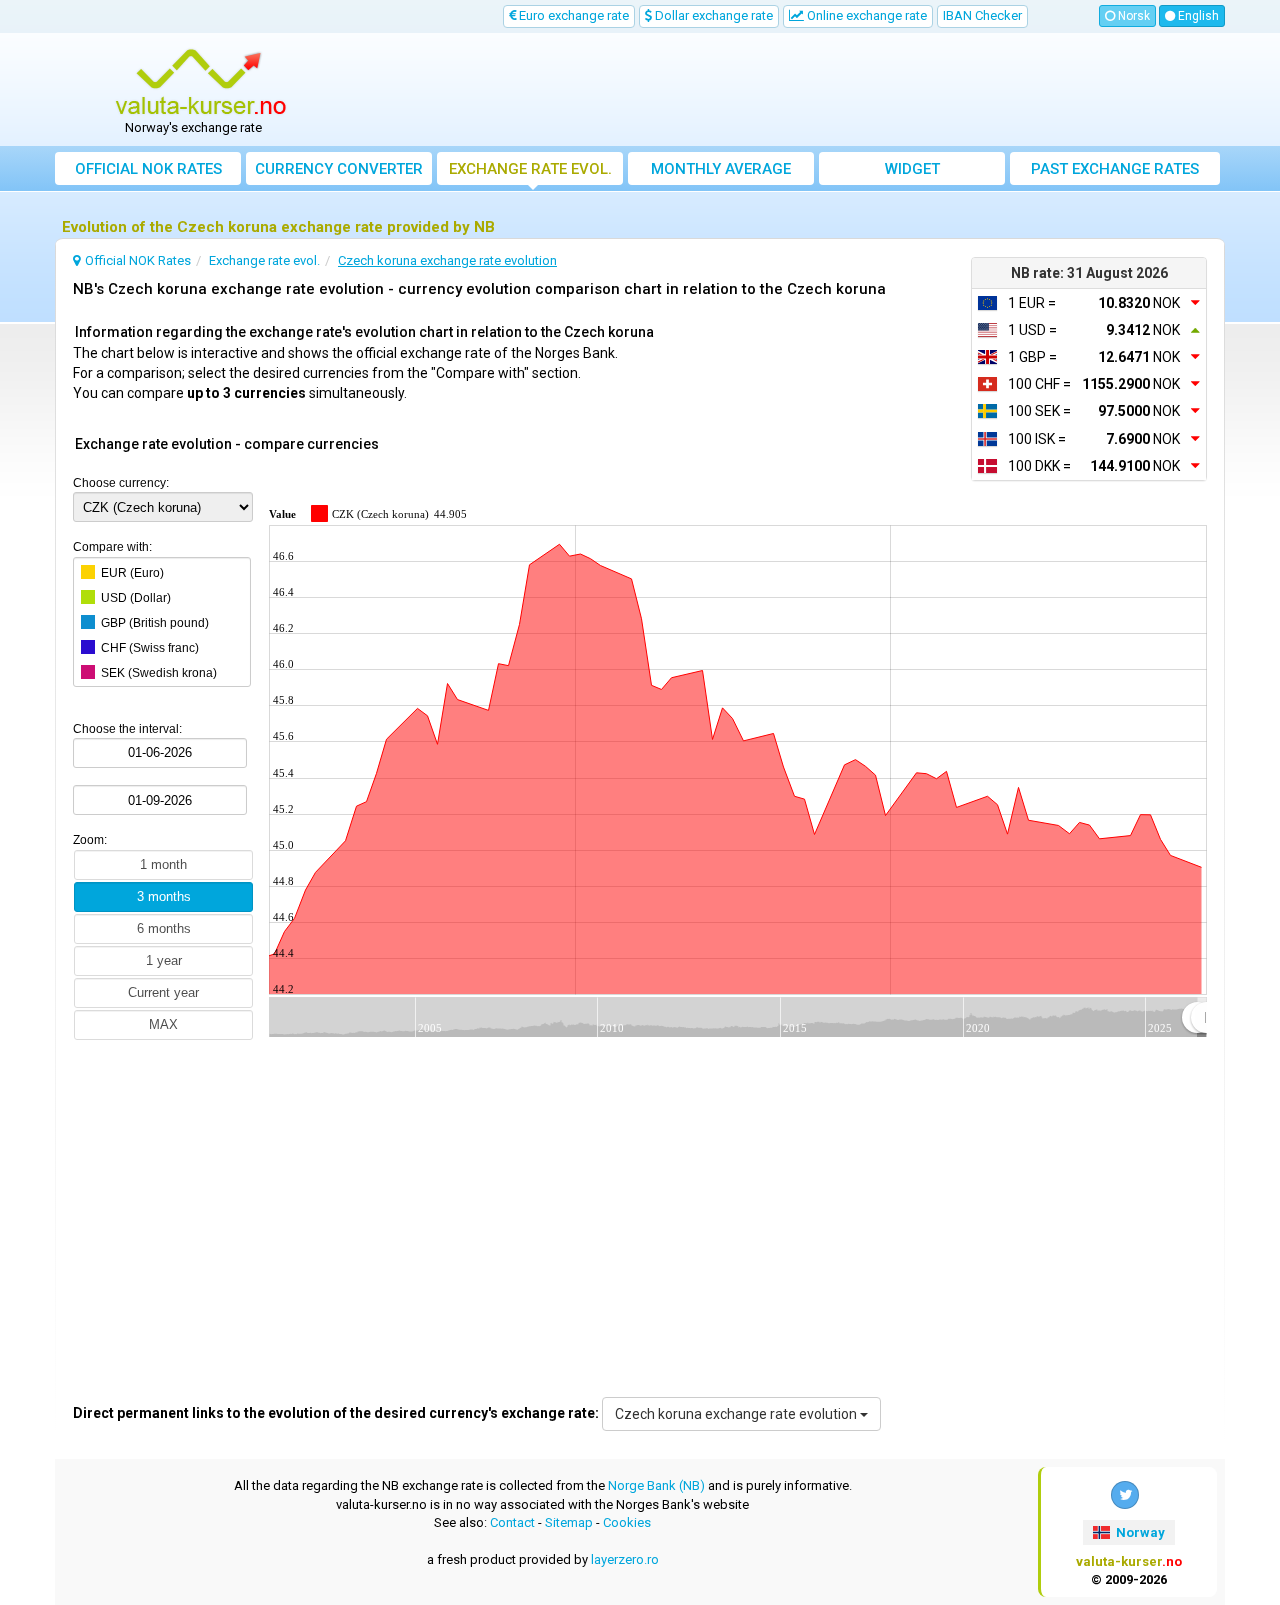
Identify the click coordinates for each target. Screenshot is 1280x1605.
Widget (912, 169)
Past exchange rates (1115, 169)
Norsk (1132, 16)
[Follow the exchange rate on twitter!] (1125, 1495)
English (1197, 16)
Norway (1139, 1532)
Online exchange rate (865, 15)
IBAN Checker (982, 15)
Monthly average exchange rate (721, 172)
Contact (512, 1522)
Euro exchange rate (572, 15)
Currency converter (339, 169)
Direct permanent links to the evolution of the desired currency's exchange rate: (336, 1413)
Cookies (627, 1522)
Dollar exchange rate (712, 15)
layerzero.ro (625, 1559)
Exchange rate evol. (530, 169)
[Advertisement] (787, 90)
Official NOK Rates (148, 169)
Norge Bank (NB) (656, 1485)
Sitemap (569, 1522)
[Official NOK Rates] (201, 83)
